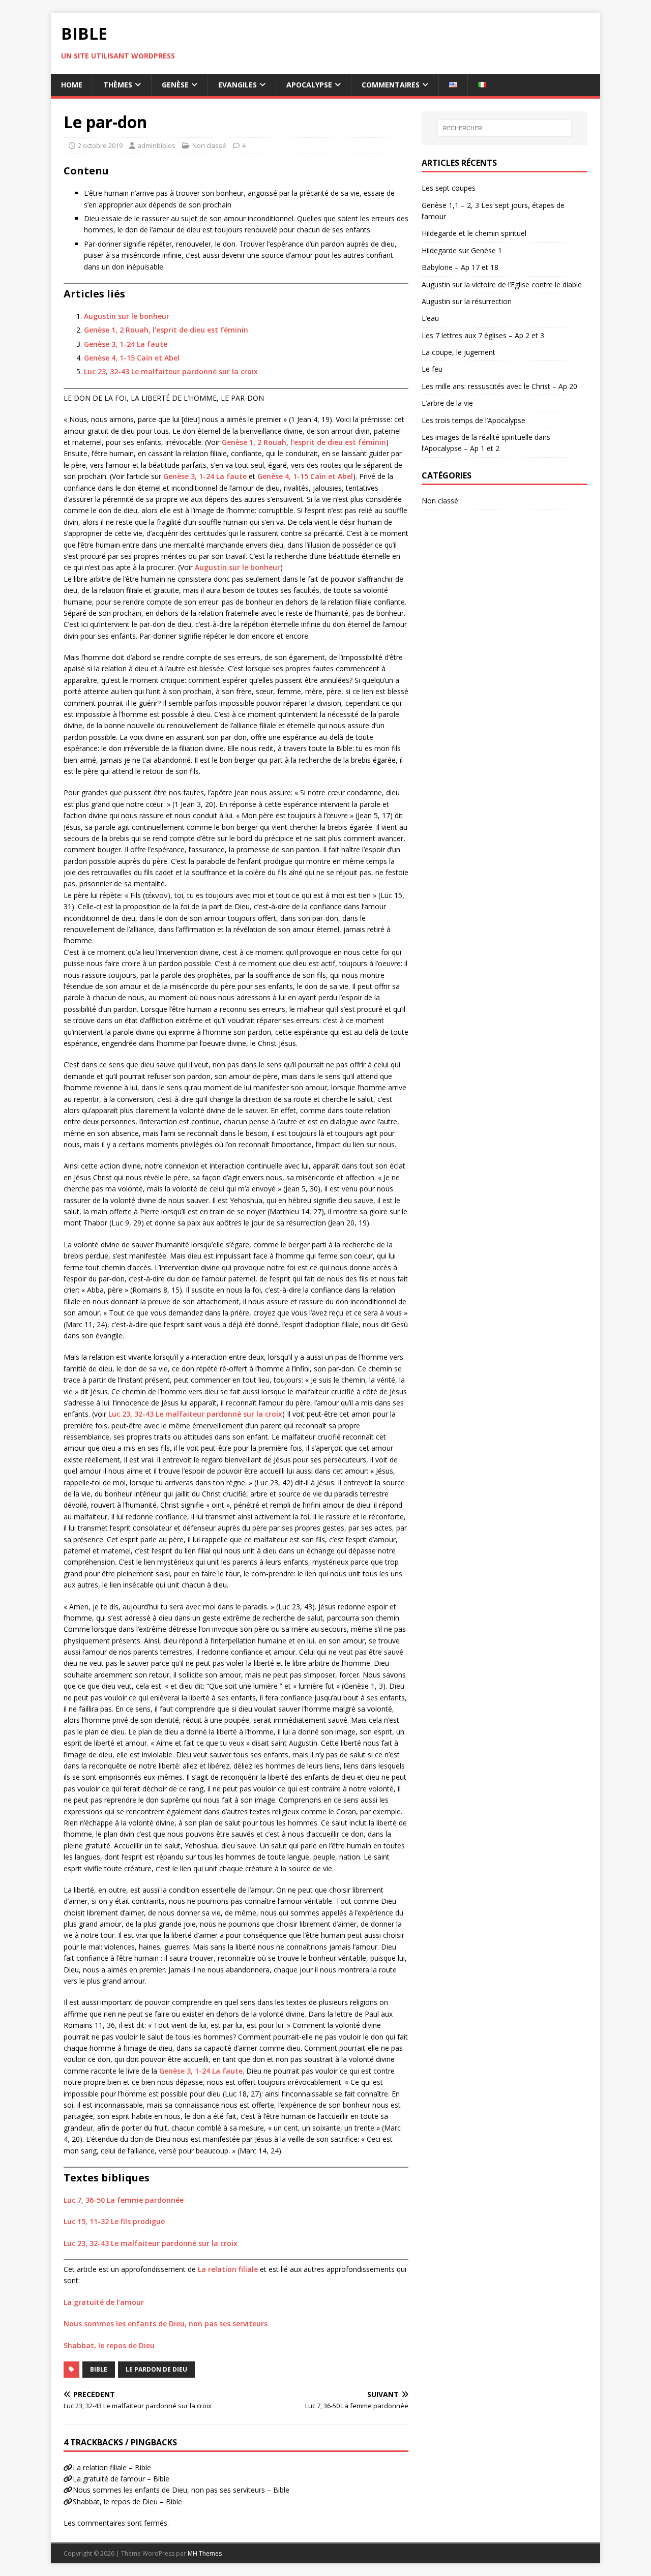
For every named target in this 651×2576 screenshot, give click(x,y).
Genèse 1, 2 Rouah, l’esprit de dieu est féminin (166, 330)
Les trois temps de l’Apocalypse (474, 420)
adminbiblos (156, 145)
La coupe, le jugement (458, 352)
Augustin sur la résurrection (467, 301)
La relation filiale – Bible (112, 2467)
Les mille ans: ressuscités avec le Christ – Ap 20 (499, 386)
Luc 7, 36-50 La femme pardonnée (124, 2200)
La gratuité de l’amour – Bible (121, 2479)
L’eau (430, 318)
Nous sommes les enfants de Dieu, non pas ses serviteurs (166, 2324)
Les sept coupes (449, 188)
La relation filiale (228, 2269)
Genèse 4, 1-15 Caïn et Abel (132, 358)
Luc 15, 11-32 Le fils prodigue (114, 2221)
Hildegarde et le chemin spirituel (474, 233)
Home (72, 85)
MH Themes (205, 2553)
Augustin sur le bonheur (127, 316)
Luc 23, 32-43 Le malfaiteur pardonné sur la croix (171, 371)
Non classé (209, 145)
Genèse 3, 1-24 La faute (126, 344)
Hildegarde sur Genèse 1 (462, 250)
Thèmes (118, 85)
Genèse (175, 85)
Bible (99, 2369)
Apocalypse (309, 85)
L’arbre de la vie (447, 403)
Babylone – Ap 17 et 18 (460, 267)
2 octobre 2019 (100, 145)
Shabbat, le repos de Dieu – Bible (127, 2502)
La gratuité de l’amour (104, 2302)
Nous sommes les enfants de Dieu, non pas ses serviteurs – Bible (181, 2490)
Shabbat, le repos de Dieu (109, 2345)
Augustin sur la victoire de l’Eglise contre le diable (502, 284)
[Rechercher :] (505, 128)
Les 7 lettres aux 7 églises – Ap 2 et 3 (483, 335)
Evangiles (238, 85)
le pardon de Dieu (156, 2369)
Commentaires (391, 85)
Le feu (432, 369)
